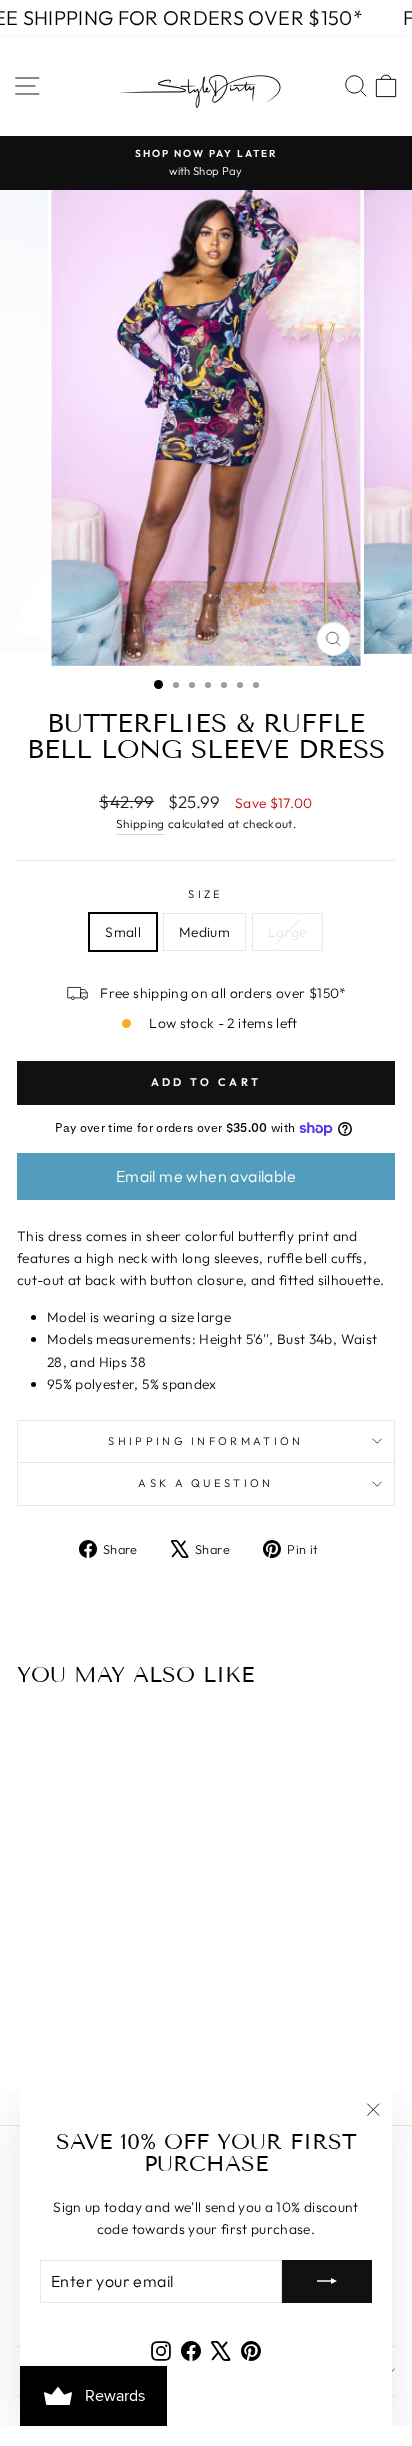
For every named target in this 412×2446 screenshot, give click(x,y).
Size (205, 894)
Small (123, 932)
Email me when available (206, 1176)
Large (287, 932)
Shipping (140, 823)
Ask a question (205, 1483)
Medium (204, 932)
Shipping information (205, 1441)
